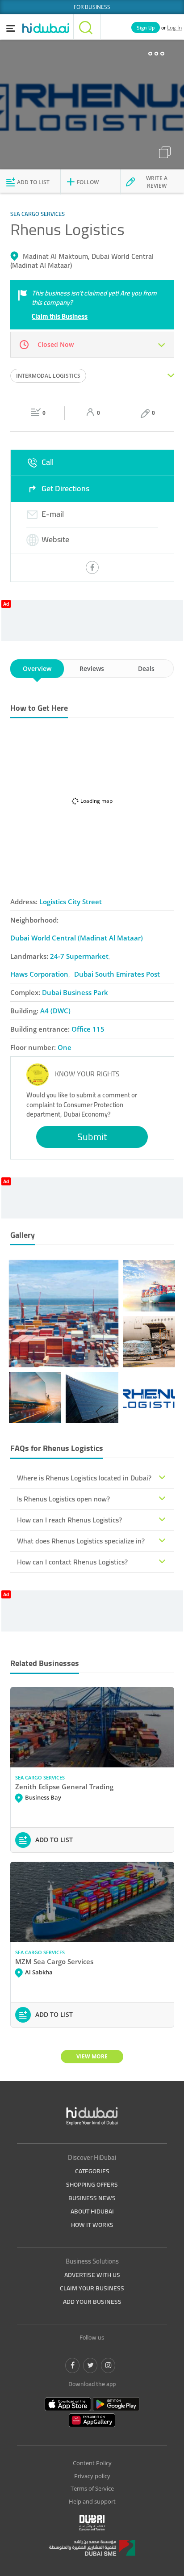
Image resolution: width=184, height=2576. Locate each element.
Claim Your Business (92, 2288)
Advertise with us (92, 2275)
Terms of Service (92, 2488)
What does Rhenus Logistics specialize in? (81, 1541)
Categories (92, 2171)
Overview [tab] (37, 668)
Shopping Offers (92, 2184)
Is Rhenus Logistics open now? (63, 1499)
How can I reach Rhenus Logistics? (69, 1520)
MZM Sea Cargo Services (54, 1961)
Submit (92, 1137)
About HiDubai (92, 2211)
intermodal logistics (48, 376)
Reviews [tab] (92, 668)
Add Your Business (92, 2302)
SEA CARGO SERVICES (40, 1777)
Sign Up (146, 27)
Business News (92, 2198)
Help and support (92, 2501)
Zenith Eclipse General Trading (64, 1787)
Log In (174, 27)
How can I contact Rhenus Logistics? (72, 1562)
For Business (92, 7)
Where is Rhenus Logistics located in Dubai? (84, 1478)
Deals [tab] (146, 668)
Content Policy (92, 2463)
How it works (92, 2225)
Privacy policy (92, 2476)
